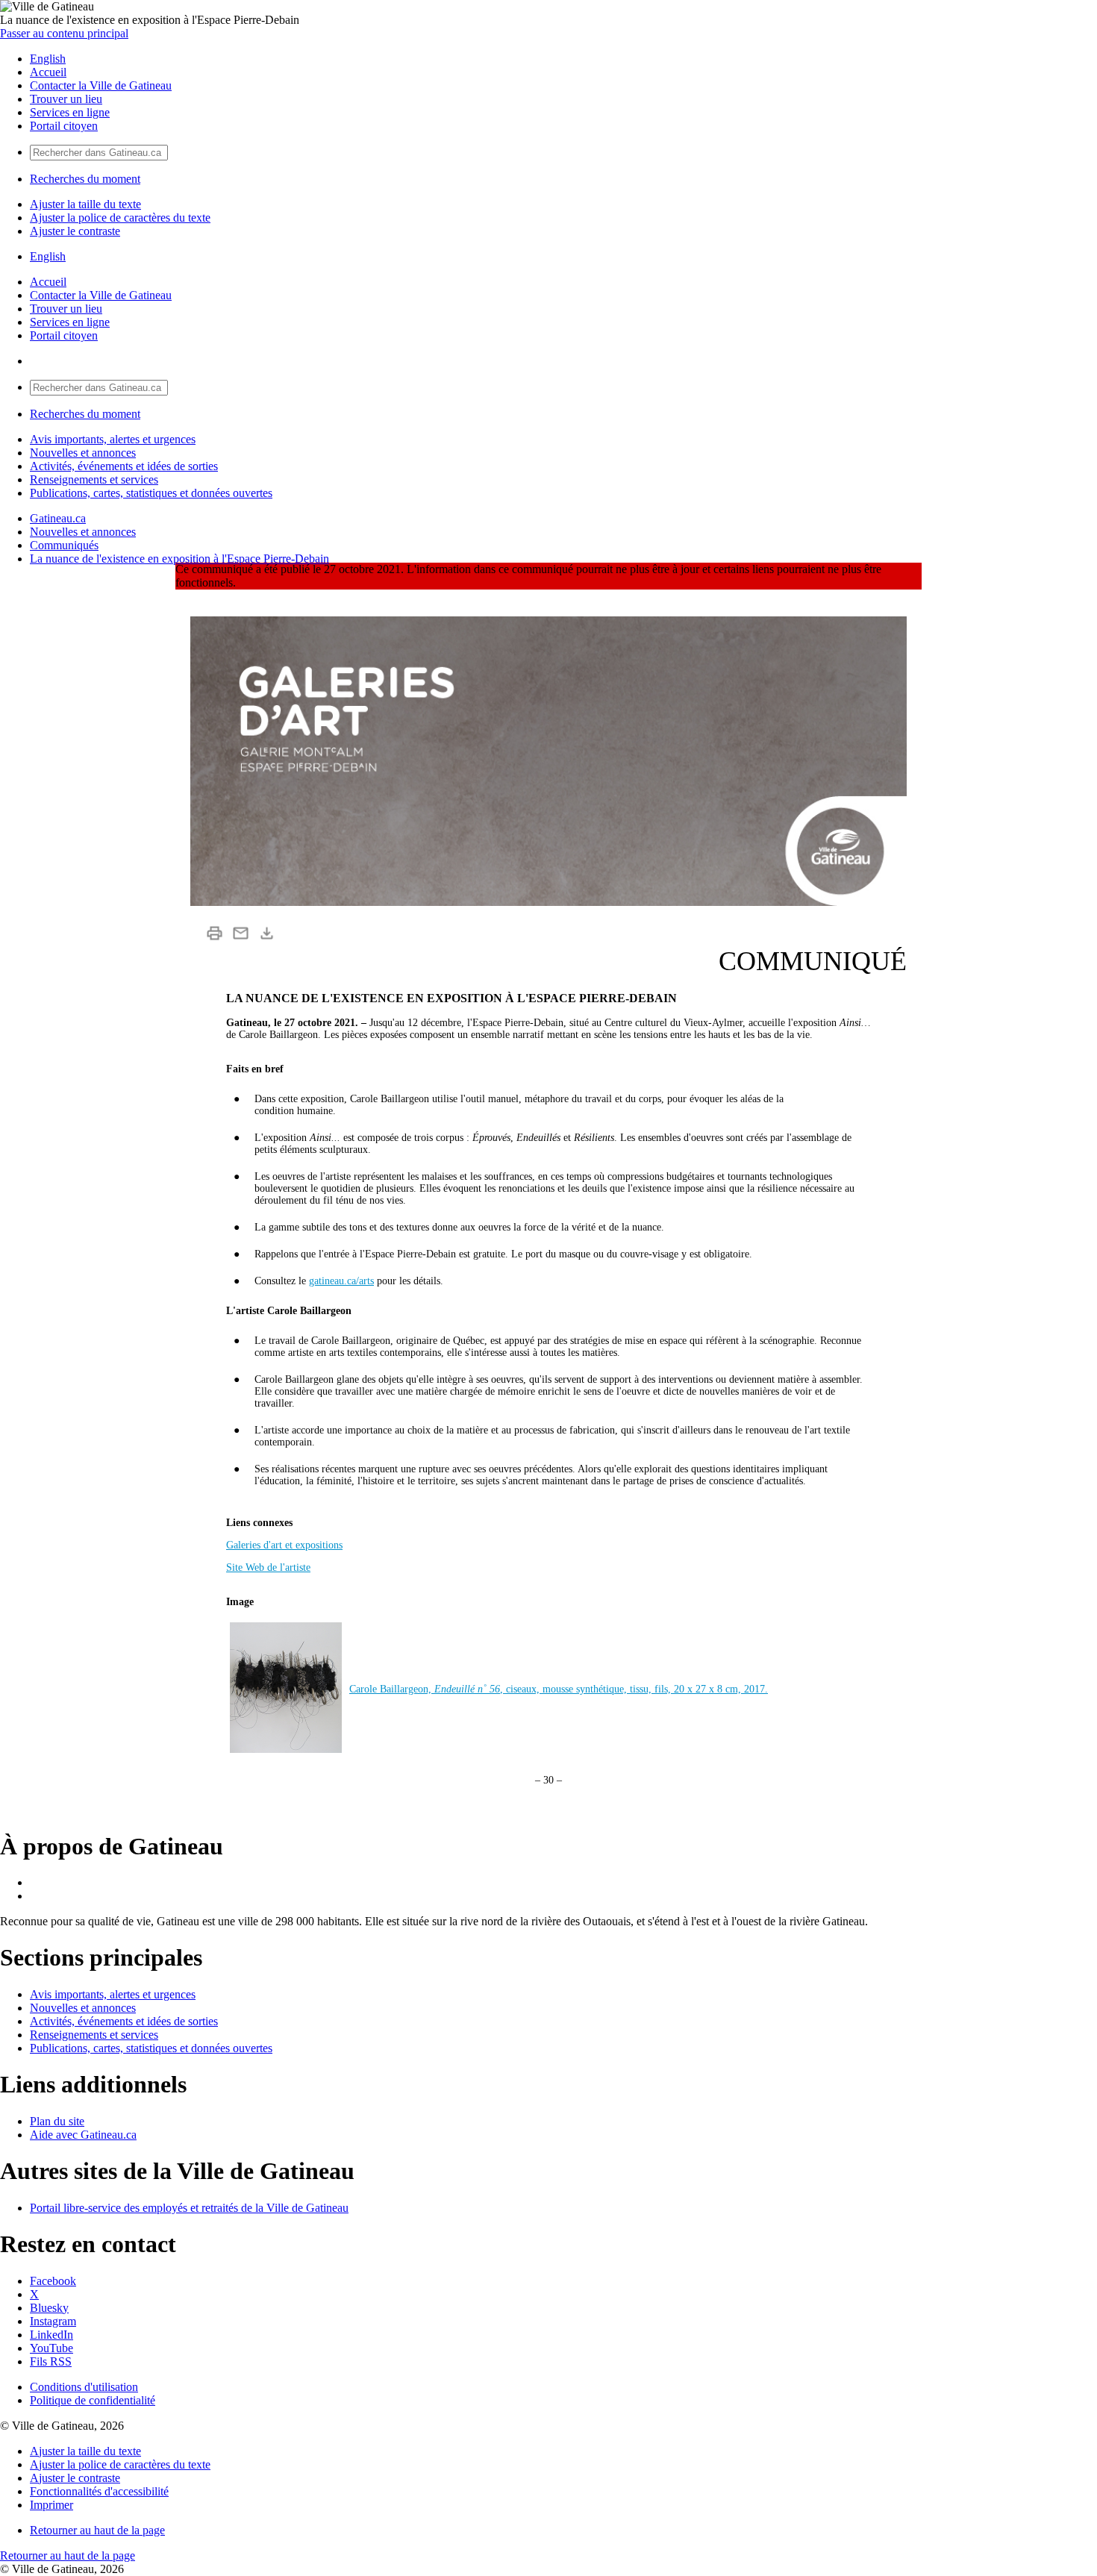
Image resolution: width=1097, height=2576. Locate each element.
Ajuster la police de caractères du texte (120, 218)
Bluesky (49, 2308)
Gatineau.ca (58, 518)
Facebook (53, 2281)
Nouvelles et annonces (83, 453)
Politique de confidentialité (93, 2400)
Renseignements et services (94, 479)
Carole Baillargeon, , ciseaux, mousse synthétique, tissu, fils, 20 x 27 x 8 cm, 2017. (559, 1689)
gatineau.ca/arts (341, 1281)
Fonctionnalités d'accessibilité (99, 2491)
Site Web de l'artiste (268, 1567)
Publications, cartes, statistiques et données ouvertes (151, 493)
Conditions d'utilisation (84, 2387)
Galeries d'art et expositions (284, 1545)
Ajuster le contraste (75, 231)
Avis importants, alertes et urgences (113, 439)
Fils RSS (51, 2361)
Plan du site (57, 2121)
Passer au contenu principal (64, 33)
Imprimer (51, 2505)
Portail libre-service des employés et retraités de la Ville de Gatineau (189, 2208)
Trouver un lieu (66, 99)
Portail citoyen (64, 126)
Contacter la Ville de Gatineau (101, 85)
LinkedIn (51, 2335)
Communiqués (64, 545)
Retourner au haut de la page (97, 2530)
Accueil (48, 72)
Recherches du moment (85, 179)
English (48, 59)
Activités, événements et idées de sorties (124, 466)
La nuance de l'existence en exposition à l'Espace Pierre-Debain (179, 559)
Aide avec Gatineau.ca (83, 2135)
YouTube (51, 2348)
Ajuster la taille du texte (85, 204)
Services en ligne (70, 112)
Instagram (53, 2321)
